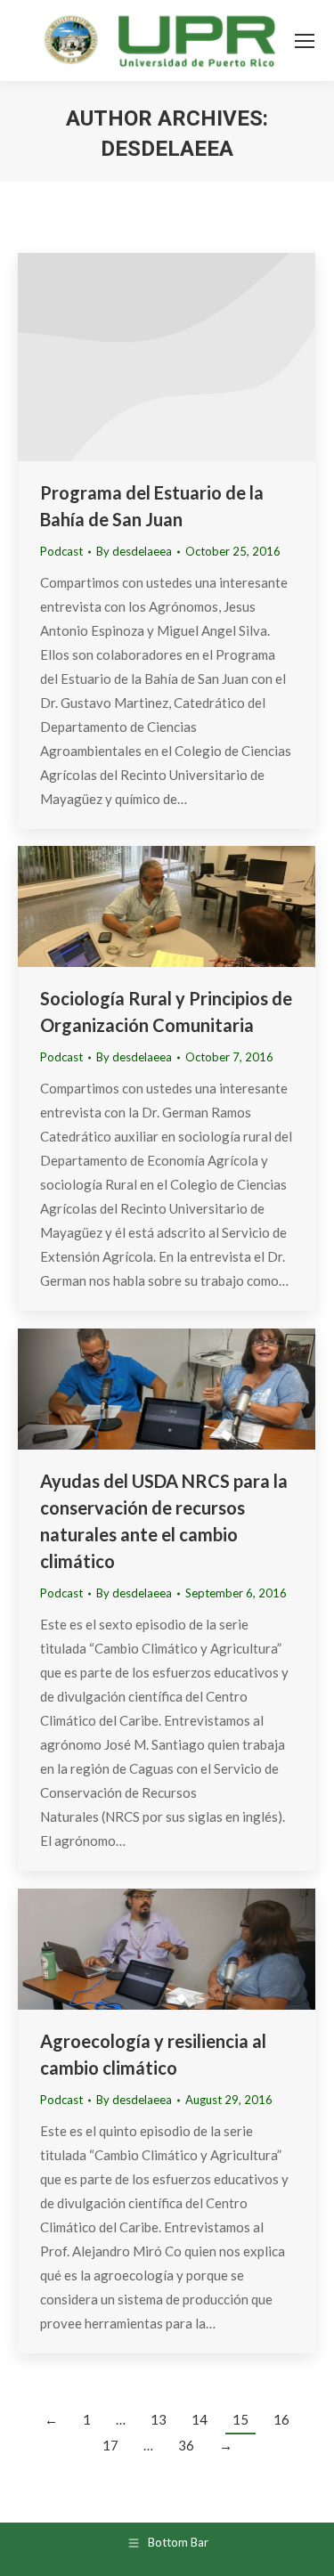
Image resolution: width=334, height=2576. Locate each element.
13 (159, 2419)
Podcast (61, 551)
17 (110, 2445)
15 (240, 2419)
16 (281, 2419)
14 (200, 2419)
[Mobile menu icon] (305, 41)
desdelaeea (167, 149)
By (134, 551)
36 (186, 2445)
